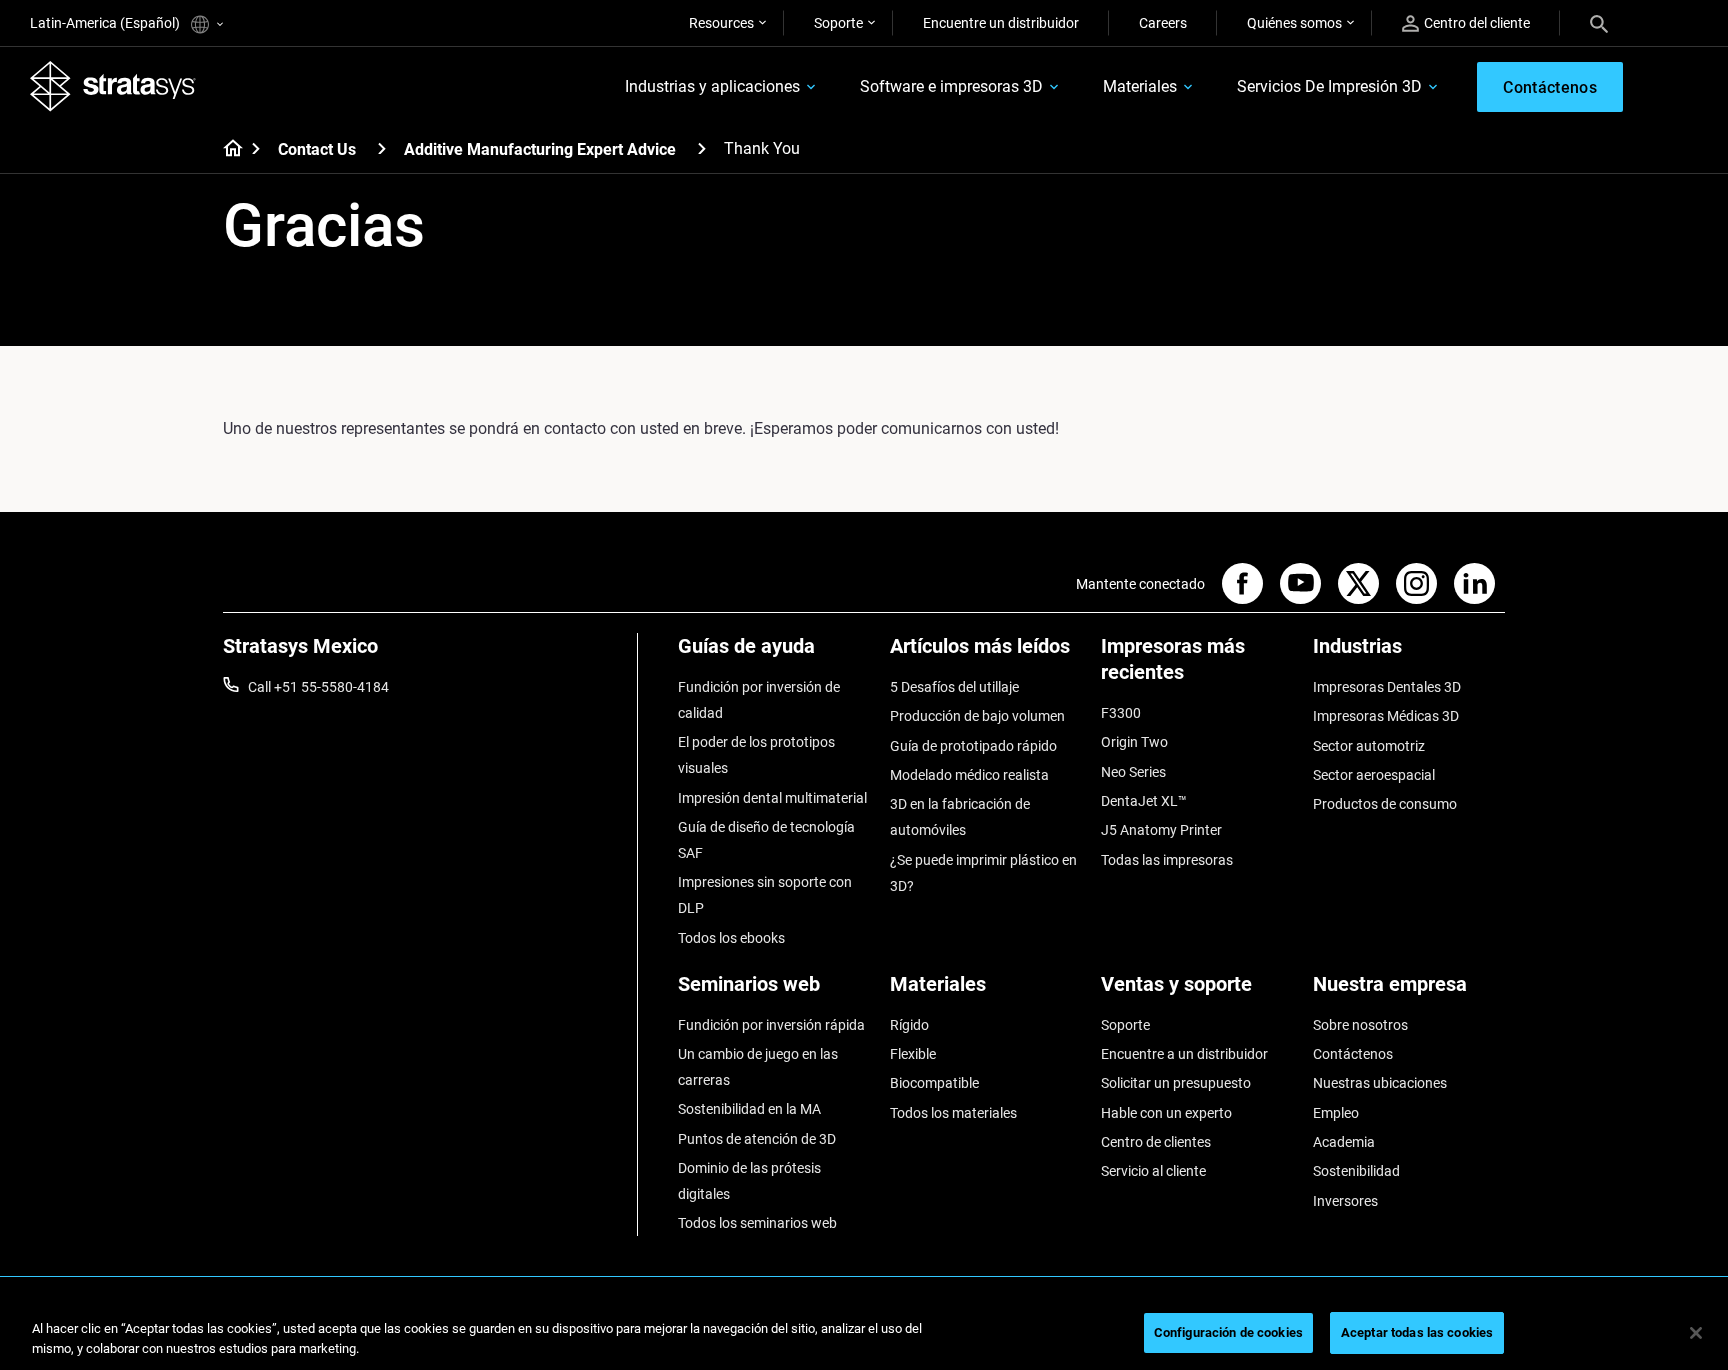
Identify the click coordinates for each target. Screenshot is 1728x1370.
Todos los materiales (953, 1113)
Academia (1344, 1142)
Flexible (913, 1054)
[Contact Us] (382, 148)
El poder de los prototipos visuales (756, 755)
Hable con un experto (1166, 1113)
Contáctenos (1353, 1054)
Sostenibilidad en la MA (749, 1109)
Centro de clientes (1156, 1142)
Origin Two (1134, 742)
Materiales (1140, 86)
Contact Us (317, 149)
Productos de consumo (1385, 804)
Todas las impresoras (1167, 860)
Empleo (1336, 1113)
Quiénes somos (1294, 23)
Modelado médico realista (969, 775)
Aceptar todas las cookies (1417, 1332)
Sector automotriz (1369, 746)
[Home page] (226, 150)
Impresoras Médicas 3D (1386, 716)
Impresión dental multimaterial (772, 798)
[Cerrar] (1696, 1333)
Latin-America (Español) (106, 23)
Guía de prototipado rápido (973, 746)
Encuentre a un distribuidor (1184, 1054)
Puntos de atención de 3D (757, 1139)
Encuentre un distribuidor (1001, 23)
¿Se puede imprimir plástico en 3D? (983, 873)
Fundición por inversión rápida (771, 1025)
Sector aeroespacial (1374, 775)
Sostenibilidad (1356, 1171)
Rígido (909, 1025)
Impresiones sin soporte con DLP (765, 895)
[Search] (1599, 23)
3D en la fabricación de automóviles (960, 817)
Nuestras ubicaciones (1380, 1083)
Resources (721, 23)
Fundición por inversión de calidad (759, 700)
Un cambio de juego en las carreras (758, 1067)
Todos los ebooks (731, 938)
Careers (1163, 23)
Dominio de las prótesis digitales (749, 1181)
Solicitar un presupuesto (1176, 1083)
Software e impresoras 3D (951, 86)
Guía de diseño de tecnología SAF (766, 840)
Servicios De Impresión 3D (1329, 86)
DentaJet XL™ (1144, 801)
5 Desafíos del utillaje (954, 687)
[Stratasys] (113, 86)
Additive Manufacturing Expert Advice (540, 149)
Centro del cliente (1477, 23)
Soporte (838, 23)
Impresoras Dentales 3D (1387, 687)
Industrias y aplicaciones (712, 86)
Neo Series (1133, 772)
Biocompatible (934, 1083)
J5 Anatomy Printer (1161, 830)
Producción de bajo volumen (977, 716)
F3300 (1121, 713)
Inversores (1345, 1201)
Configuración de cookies (1228, 1332)
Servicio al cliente (1153, 1171)
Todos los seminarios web (757, 1223)
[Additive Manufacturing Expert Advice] (702, 148)
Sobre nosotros (1360, 1025)
